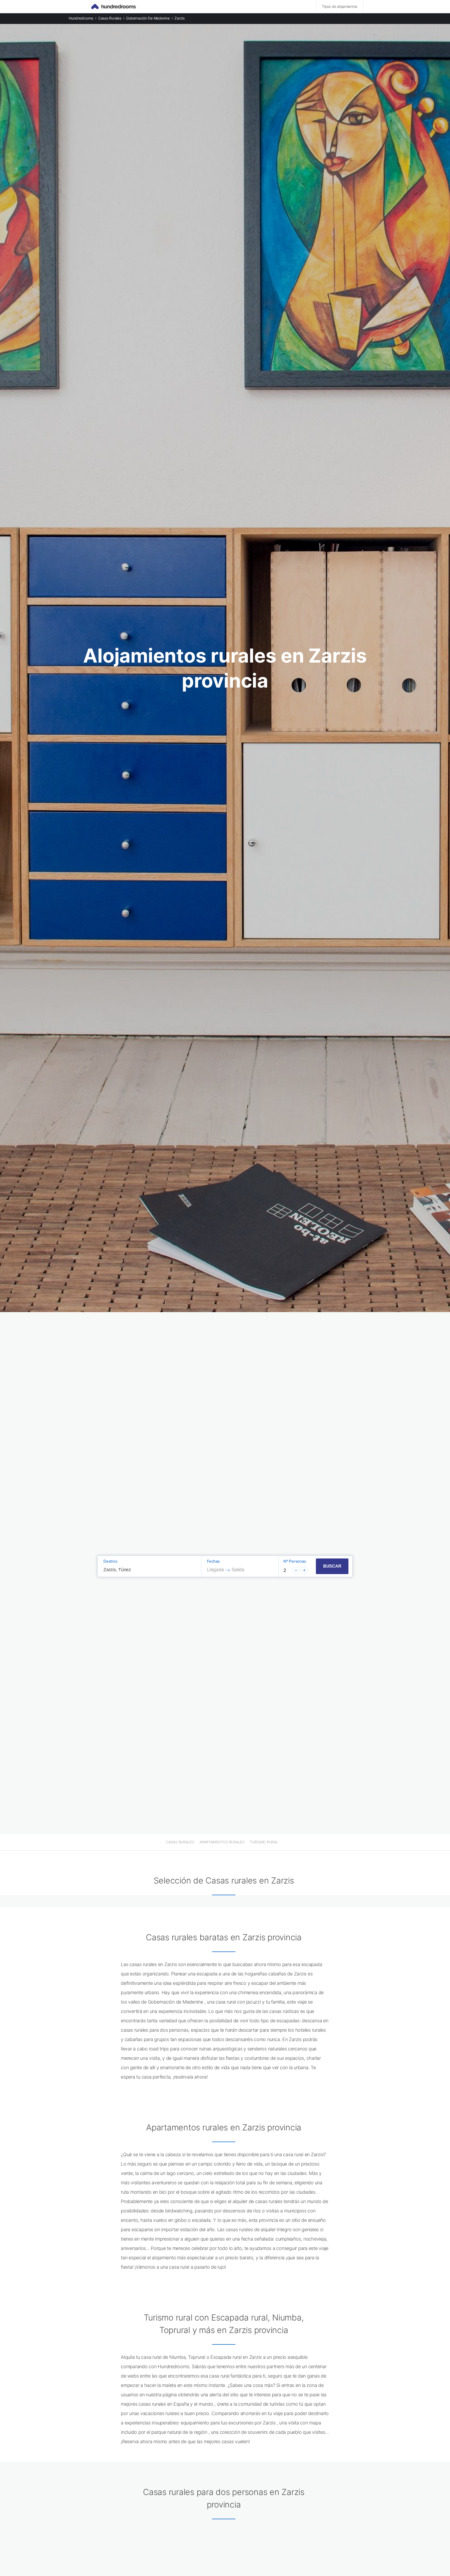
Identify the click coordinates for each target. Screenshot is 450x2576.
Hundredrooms (81, 18)
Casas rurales (110, 18)
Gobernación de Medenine (148, 18)
